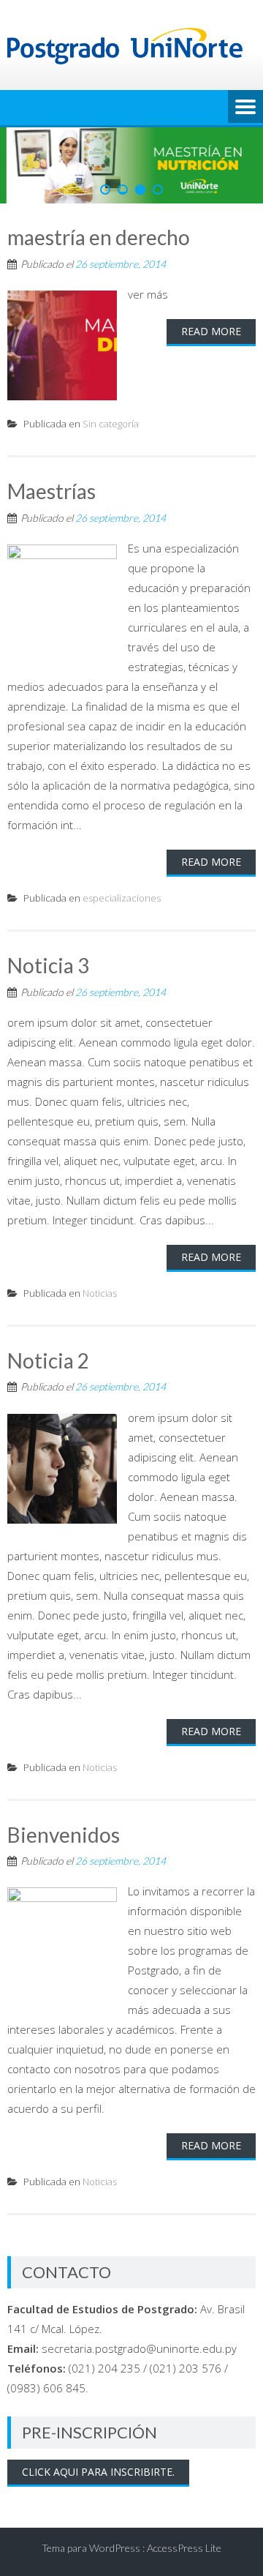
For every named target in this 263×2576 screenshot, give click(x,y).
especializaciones (122, 898)
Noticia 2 (48, 1360)
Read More (211, 331)
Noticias (100, 1293)
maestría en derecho (99, 237)
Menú (245, 108)
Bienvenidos (64, 1835)
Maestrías (52, 491)
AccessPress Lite (184, 2548)
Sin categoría (111, 424)
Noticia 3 (48, 965)
